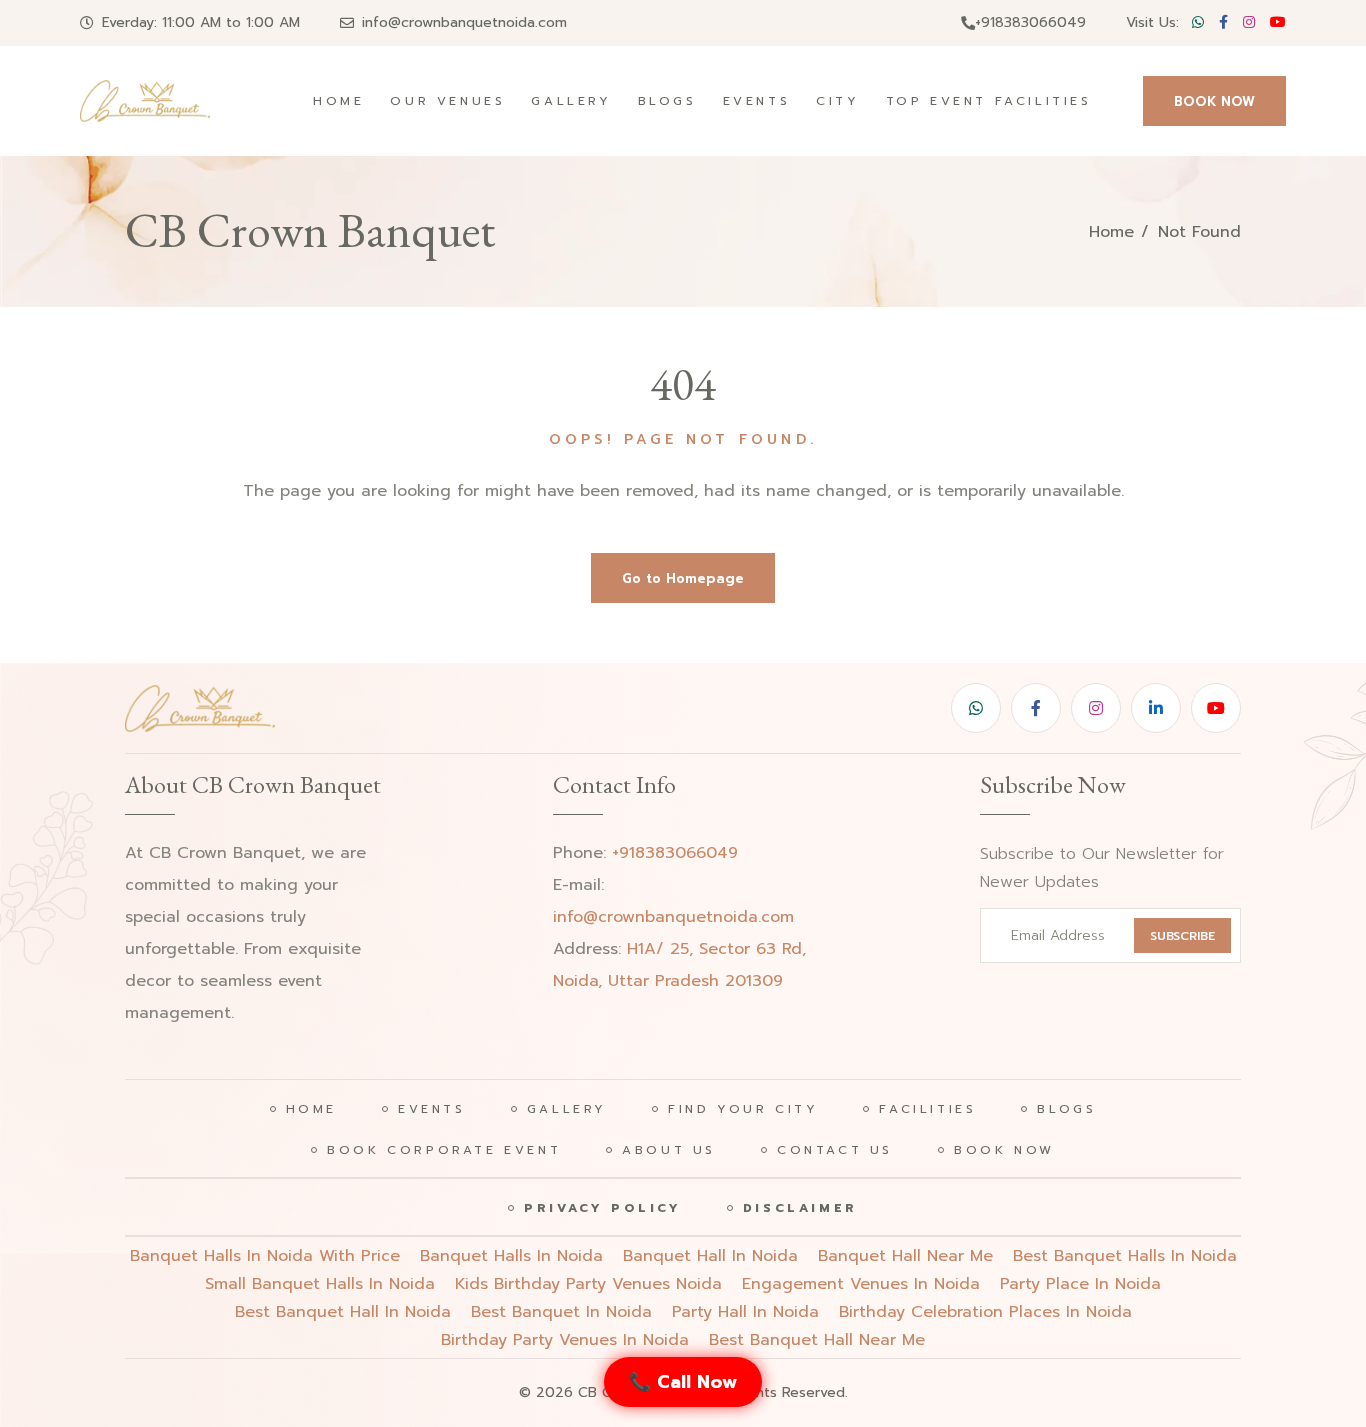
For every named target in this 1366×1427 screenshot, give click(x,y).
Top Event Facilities (989, 101)
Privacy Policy (602, 1208)
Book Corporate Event (444, 1150)
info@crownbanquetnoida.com (464, 22)
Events (757, 101)
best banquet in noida (561, 1312)
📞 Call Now (683, 1382)
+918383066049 (1030, 22)
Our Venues (447, 101)
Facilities (927, 1109)
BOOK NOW (1214, 101)
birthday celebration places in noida (985, 1312)
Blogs (667, 101)
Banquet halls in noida (511, 1256)
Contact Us (835, 1150)
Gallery (571, 101)
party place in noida (1080, 1284)
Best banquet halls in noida (1125, 1256)
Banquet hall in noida (710, 1256)
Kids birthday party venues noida (588, 1284)
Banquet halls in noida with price (265, 1256)
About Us (669, 1150)
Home (338, 101)
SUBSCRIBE (1182, 936)
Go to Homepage (683, 578)
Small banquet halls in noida (320, 1284)
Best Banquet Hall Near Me (817, 1340)
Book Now (1004, 1150)
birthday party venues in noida (565, 1340)
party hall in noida (745, 1312)
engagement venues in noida (861, 1284)
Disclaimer (800, 1208)
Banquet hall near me (905, 1256)
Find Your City (743, 1109)
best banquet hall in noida (343, 1312)
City (837, 101)
